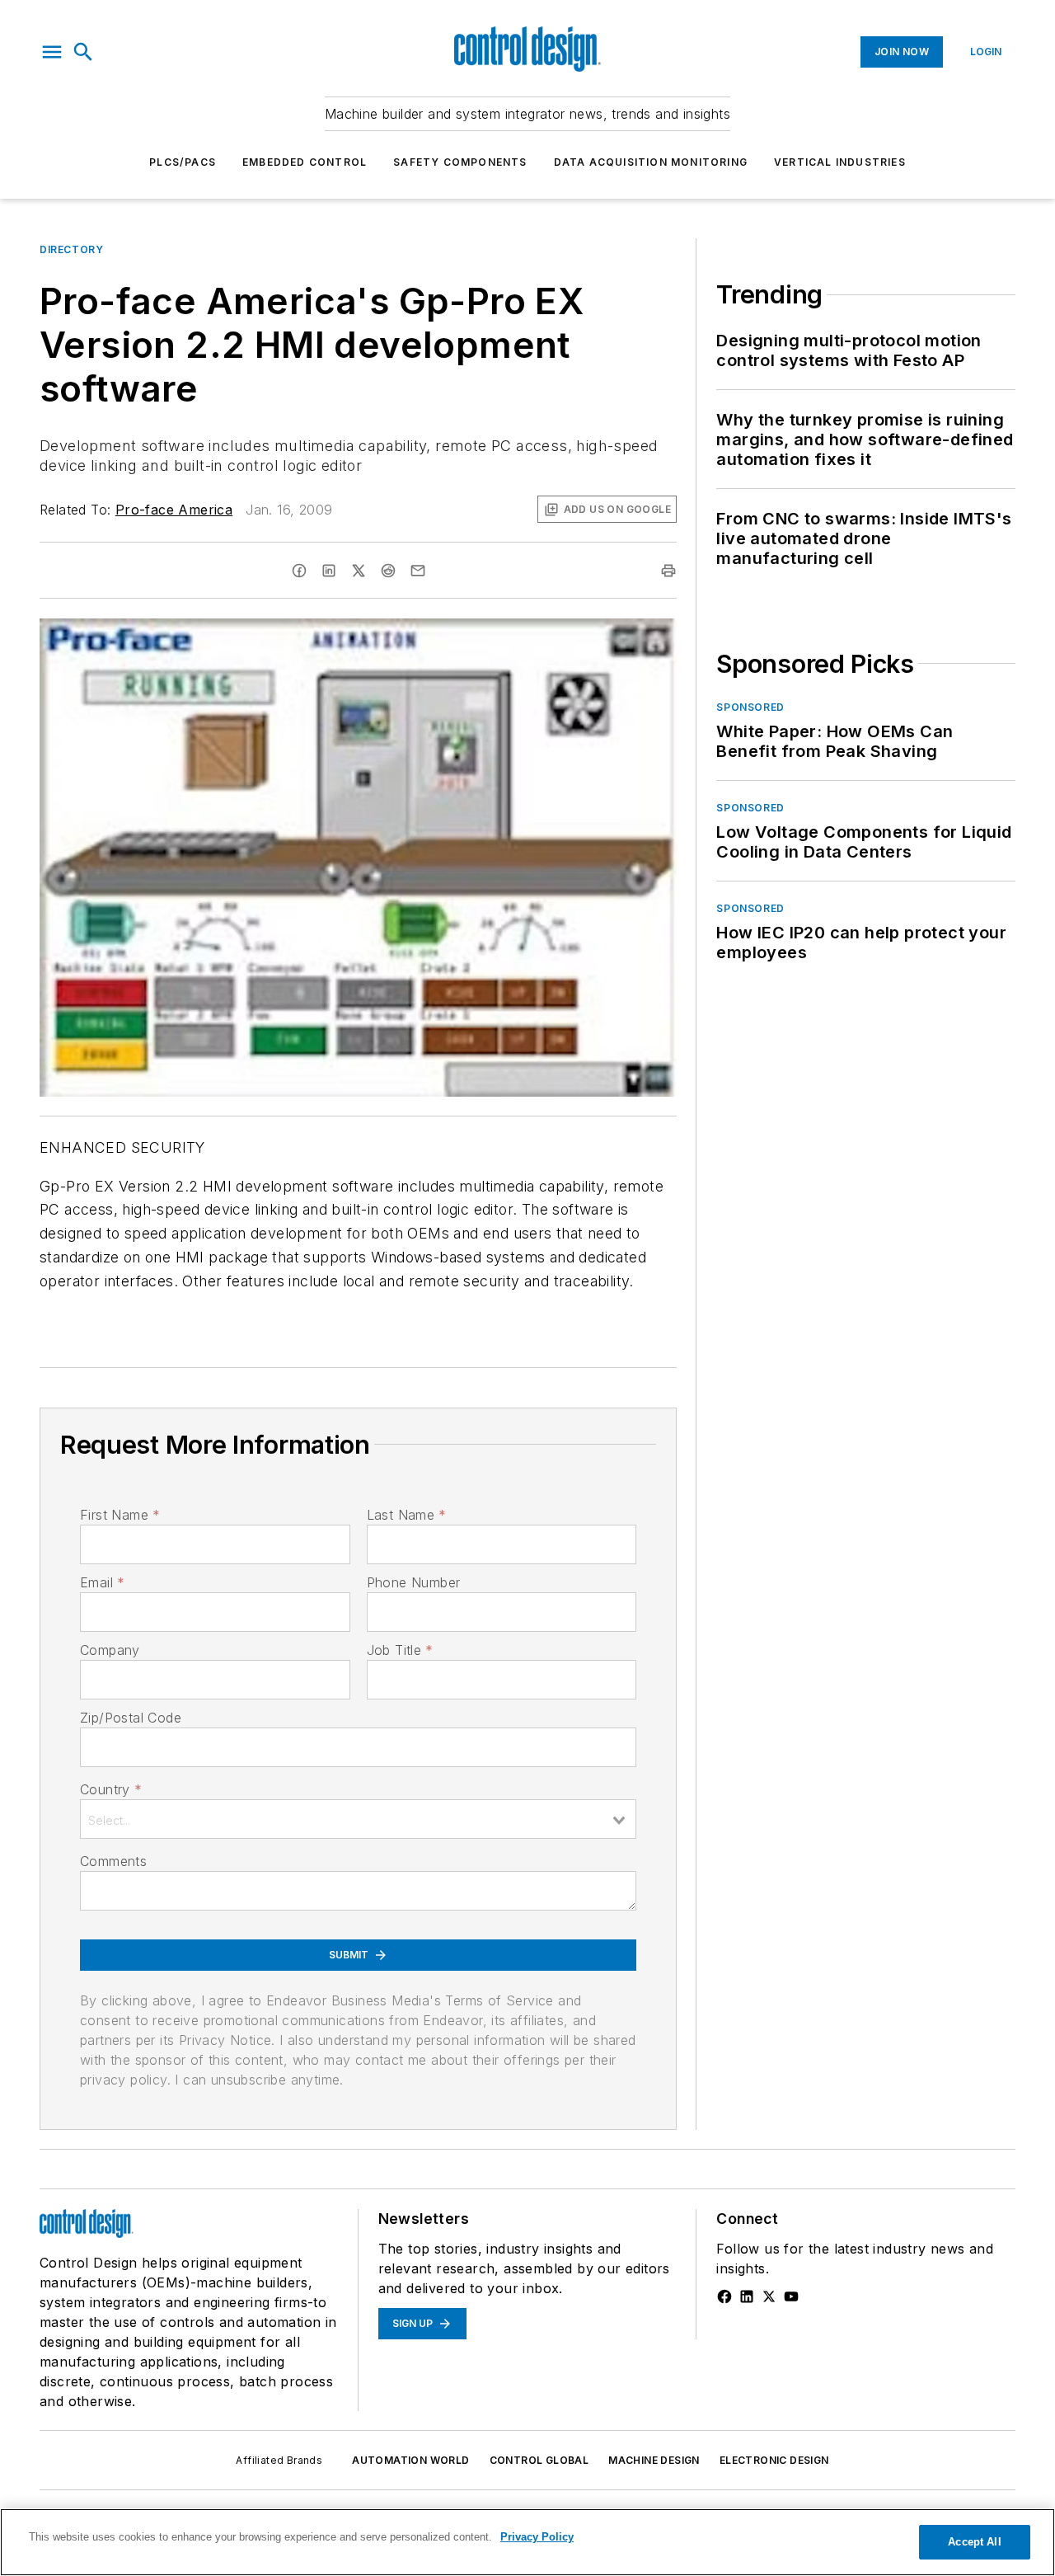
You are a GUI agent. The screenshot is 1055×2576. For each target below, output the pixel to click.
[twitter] (359, 571)
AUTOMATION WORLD (410, 2460)
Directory (71, 249)
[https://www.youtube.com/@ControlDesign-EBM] (791, 2296)
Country (111, 1789)
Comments (113, 1861)
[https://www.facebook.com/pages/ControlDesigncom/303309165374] (724, 2296)
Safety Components (460, 162)
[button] (52, 52)
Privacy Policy (537, 2537)
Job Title (400, 1650)
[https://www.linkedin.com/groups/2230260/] (747, 2296)
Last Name (407, 1515)
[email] (418, 571)
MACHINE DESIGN (654, 2460)
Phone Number (414, 1582)
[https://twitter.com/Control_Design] (769, 2296)
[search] (83, 52)
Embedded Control (305, 162)
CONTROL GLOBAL (539, 2460)
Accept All (974, 2542)
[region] (527, 2542)
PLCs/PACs (183, 162)
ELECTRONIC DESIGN (774, 2460)
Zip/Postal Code (131, 1718)
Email (102, 1582)
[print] (668, 571)
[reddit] (388, 571)
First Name (120, 1515)
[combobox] (358, 1819)
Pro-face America (174, 510)
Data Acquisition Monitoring (651, 162)
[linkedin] (329, 571)
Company (110, 1650)
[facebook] (299, 571)
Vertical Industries (840, 162)
